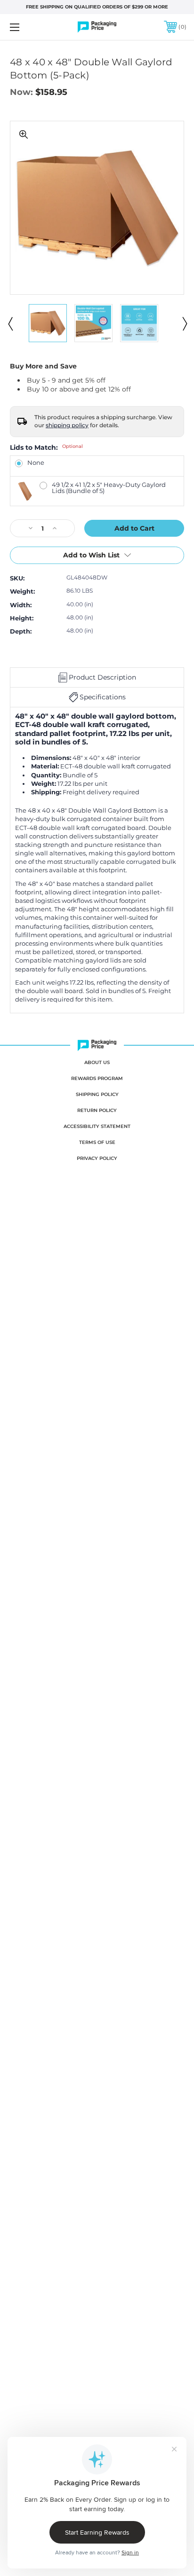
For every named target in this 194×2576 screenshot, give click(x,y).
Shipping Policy (97, 1094)
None (36, 463)
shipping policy (67, 425)
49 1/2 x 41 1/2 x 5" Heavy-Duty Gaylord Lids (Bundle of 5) (109, 488)
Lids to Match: (46, 447)
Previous (10, 323)
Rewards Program (97, 1078)
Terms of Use (97, 1142)
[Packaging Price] (97, 27)
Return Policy (97, 1110)
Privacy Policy (97, 1158)
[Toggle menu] (27, 27)
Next (184, 323)
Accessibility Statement (97, 1126)
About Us (97, 1062)
